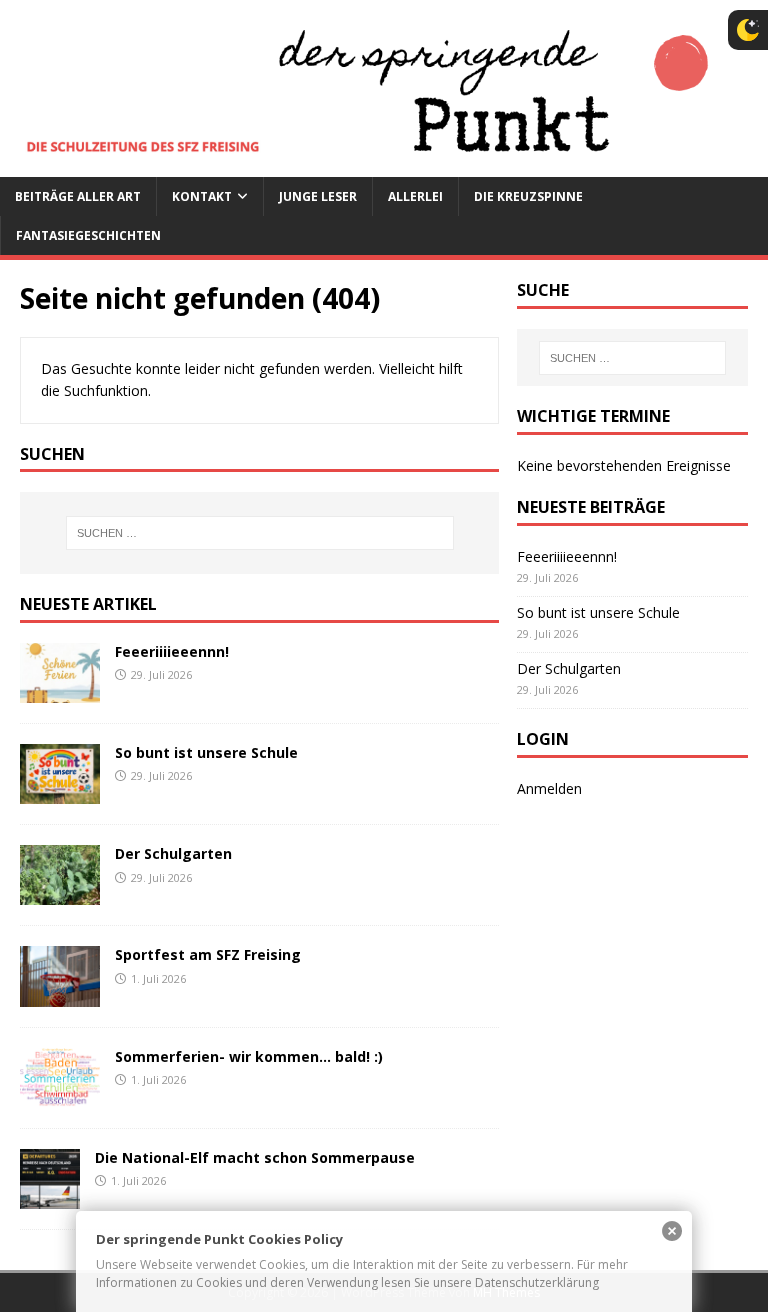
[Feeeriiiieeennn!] (60, 691)
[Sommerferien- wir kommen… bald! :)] (60, 1095)
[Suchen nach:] (259, 533)
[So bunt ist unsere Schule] (60, 792)
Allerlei (415, 196)
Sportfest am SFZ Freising (208, 954)
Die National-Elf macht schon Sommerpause (255, 1157)
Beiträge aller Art (78, 196)
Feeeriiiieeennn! (172, 651)
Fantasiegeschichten (88, 235)
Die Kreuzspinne (528, 196)
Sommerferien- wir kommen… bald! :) (249, 1056)
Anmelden (549, 788)
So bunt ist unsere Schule (206, 752)
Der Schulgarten (173, 853)
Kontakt (202, 196)
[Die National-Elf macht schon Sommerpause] (50, 1196)
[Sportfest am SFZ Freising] (60, 994)
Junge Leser (318, 196)
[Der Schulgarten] (60, 893)
